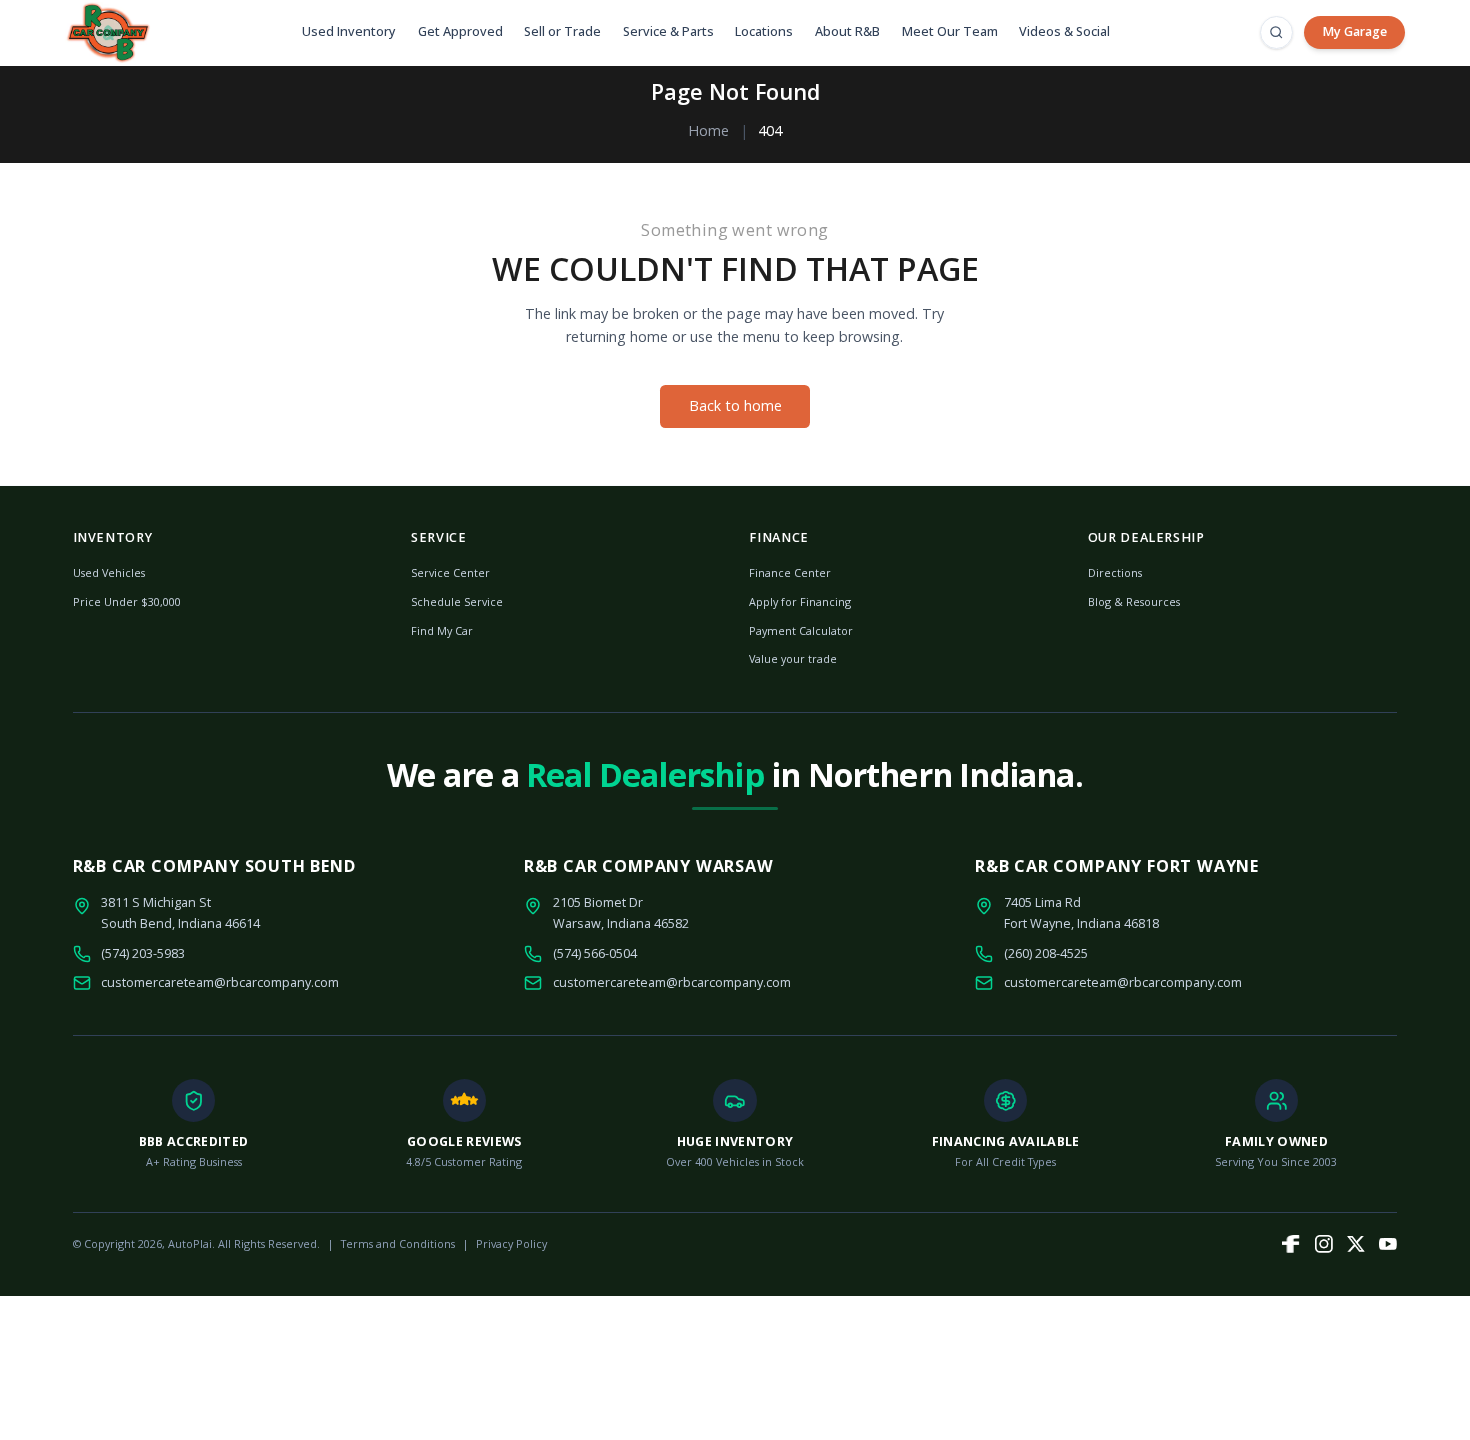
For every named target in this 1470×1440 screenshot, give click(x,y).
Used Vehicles (109, 572)
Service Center (450, 572)
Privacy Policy (511, 1243)
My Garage (1354, 31)
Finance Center (790, 572)
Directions (1115, 572)
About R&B (847, 31)
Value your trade (793, 658)
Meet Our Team (950, 31)
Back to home (735, 405)
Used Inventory (349, 31)
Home (708, 130)
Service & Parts (668, 31)
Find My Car (442, 630)
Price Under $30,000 (127, 601)
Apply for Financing (800, 601)
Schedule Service (457, 601)
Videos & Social (1064, 31)
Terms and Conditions (398, 1243)
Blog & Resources (1134, 601)
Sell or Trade (562, 31)
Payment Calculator (801, 630)
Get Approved (460, 31)
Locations (764, 31)
